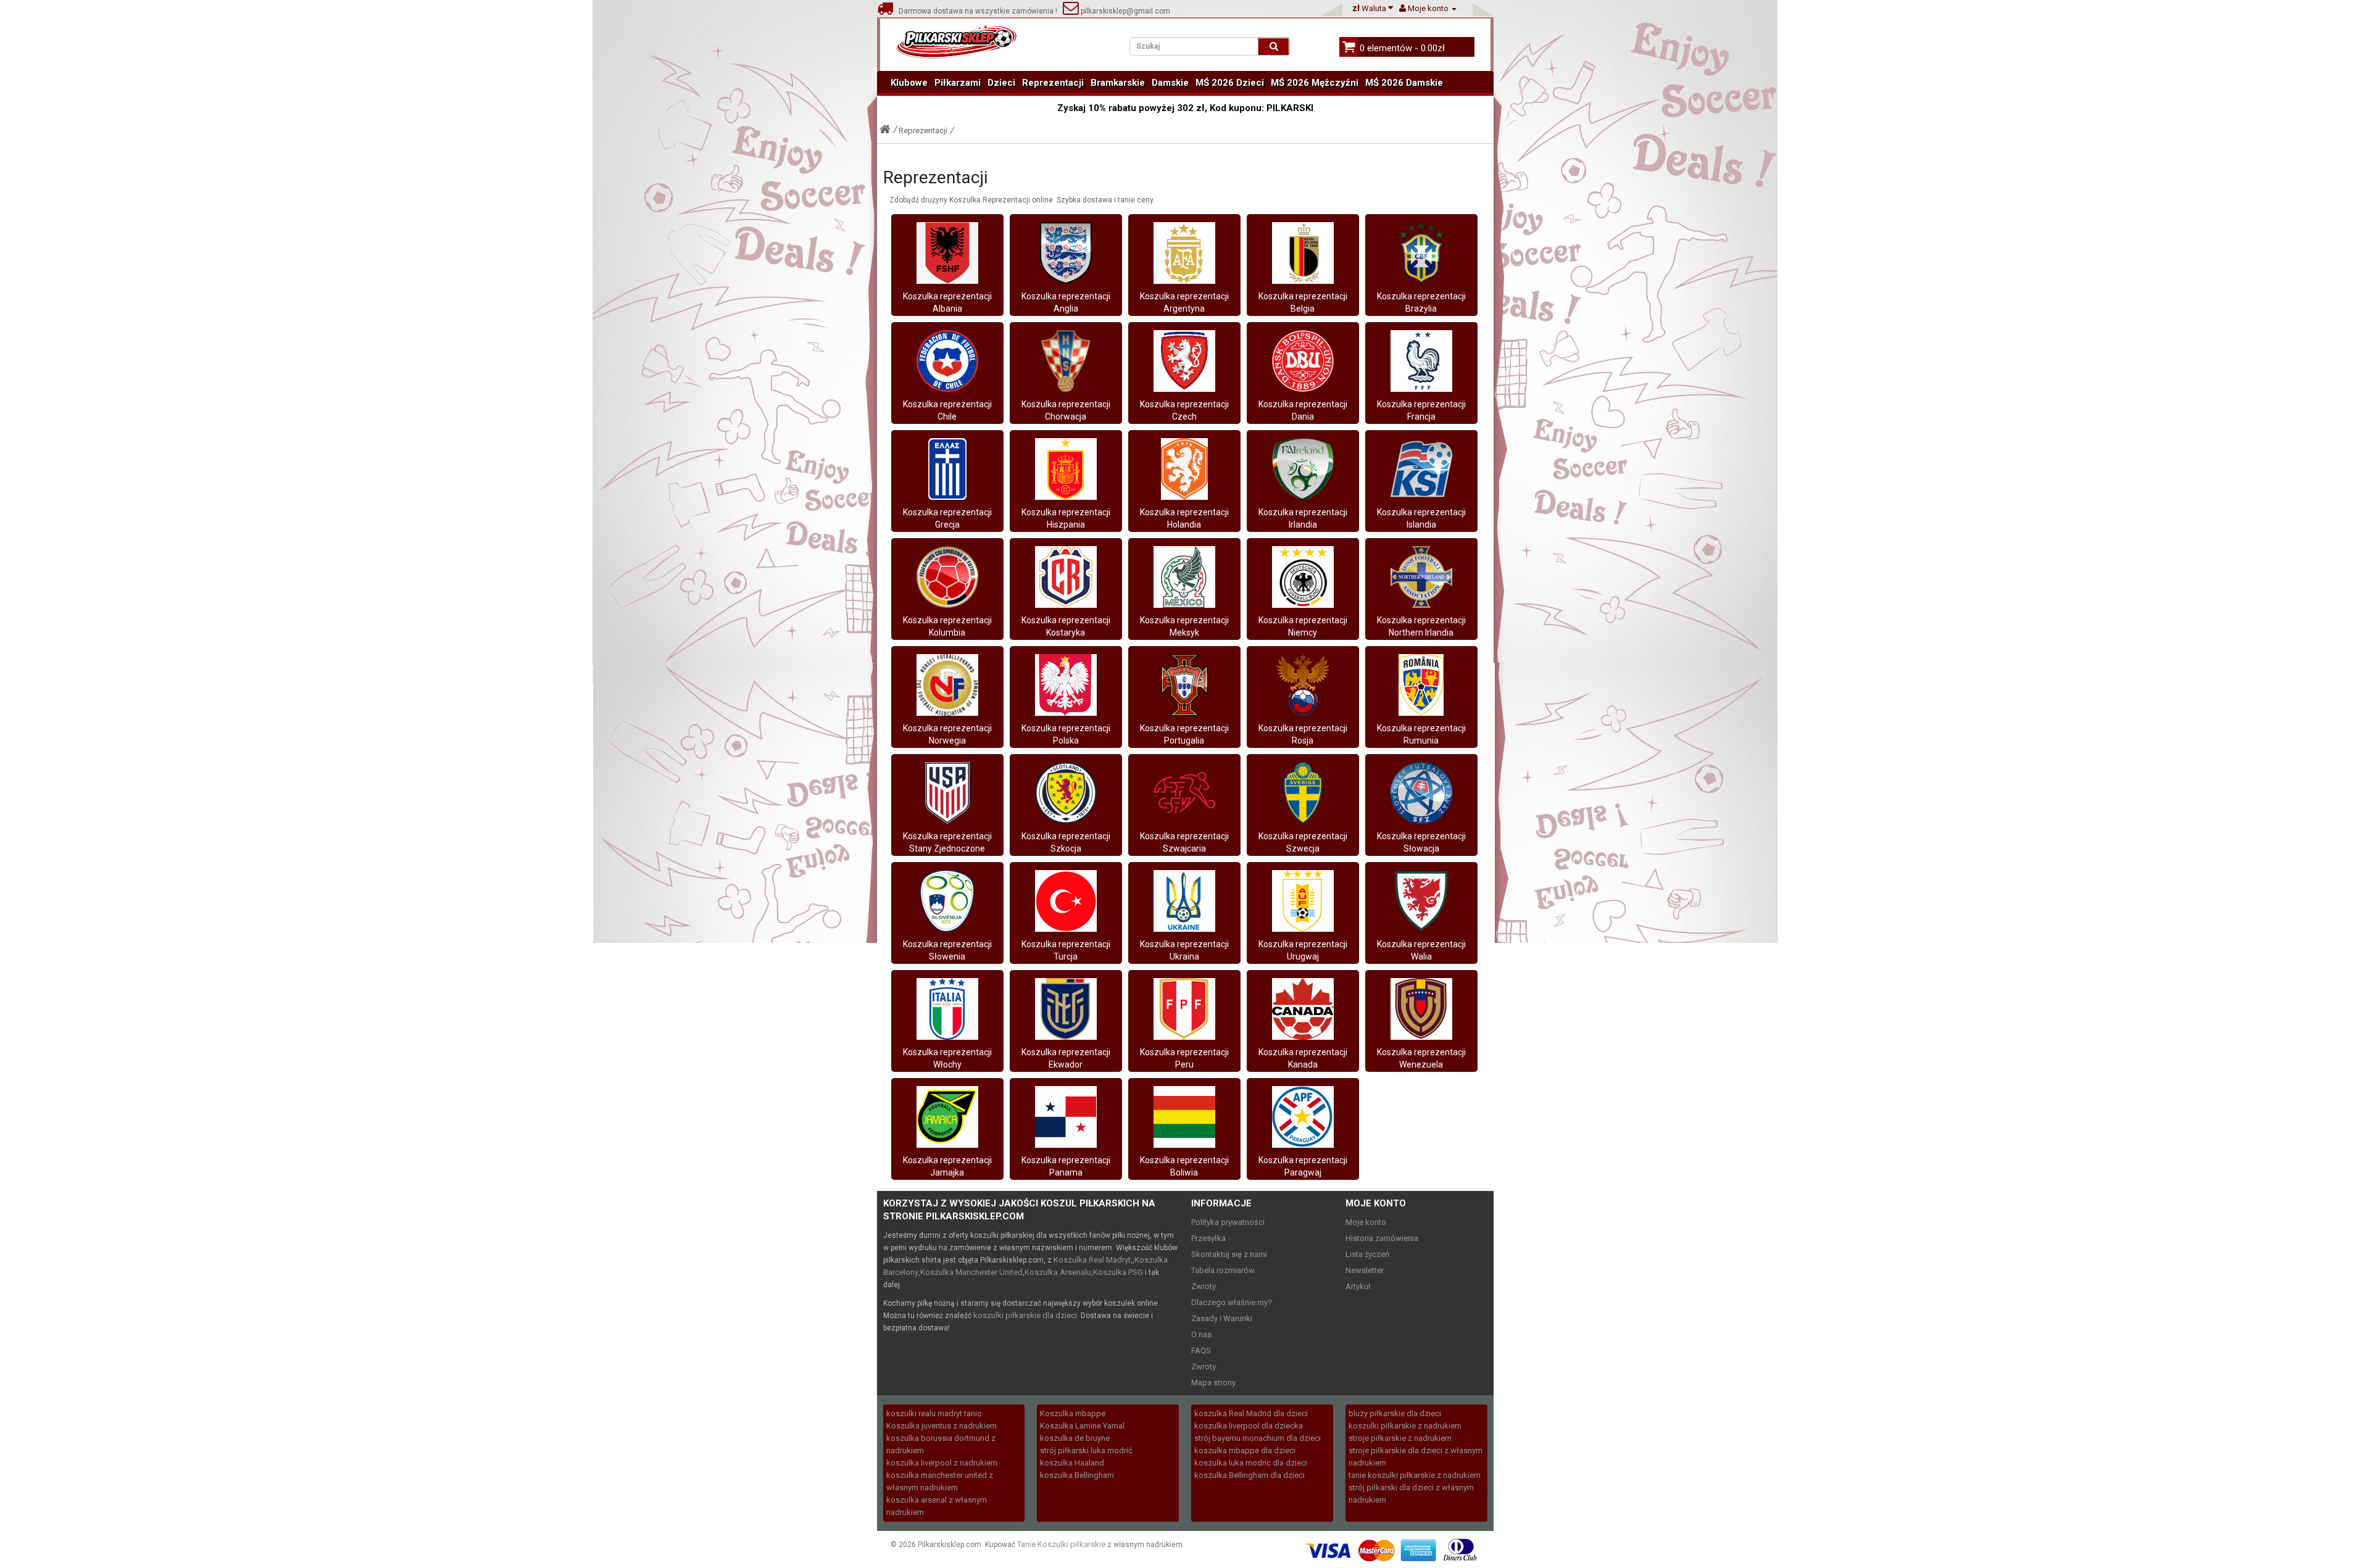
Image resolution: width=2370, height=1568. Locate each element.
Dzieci (1001, 83)
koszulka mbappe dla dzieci (1245, 1450)
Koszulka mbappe (1073, 1413)
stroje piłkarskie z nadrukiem (1400, 1438)
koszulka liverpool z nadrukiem (942, 1463)
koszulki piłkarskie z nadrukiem (1405, 1426)
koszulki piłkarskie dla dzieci (1025, 1315)
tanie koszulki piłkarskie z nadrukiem (1415, 1475)
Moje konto (1366, 1222)
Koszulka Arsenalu (1058, 1272)
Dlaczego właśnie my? (1232, 1302)
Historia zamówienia (1382, 1238)
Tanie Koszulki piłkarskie (1061, 1544)
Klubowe (909, 83)
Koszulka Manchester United (971, 1272)
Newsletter (1365, 1270)
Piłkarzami (958, 83)
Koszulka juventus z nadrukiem (942, 1426)
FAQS (1201, 1350)
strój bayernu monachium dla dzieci (1258, 1438)
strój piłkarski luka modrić (1086, 1450)
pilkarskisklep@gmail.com (1125, 11)
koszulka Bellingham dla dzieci (1249, 1475)
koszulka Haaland (1072, 1463)
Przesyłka (1208, 1238)
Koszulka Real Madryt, (1093, 1260)
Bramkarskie (1118, 83)
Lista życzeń (1367, 1254)
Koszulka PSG (1118, 1272)
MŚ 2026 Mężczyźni (1315, 83)
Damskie (1170, 83)
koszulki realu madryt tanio (934, 1413)
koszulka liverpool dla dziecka (1249, 1426)
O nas (1201, 1334)
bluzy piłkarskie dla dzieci (1395, 1413)
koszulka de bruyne (1075, 1438)
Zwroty (1204, 1286)
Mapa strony (1213, 1383)
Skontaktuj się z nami (1229, 1254)
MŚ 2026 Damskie (1404, 83)
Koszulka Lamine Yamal (1082, 1426)
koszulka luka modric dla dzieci (1251, 1463)
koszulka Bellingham (1077, 1475)
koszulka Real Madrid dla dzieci (1251, 1413)
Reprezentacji (1053, 83)
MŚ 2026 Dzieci (1230, 83)
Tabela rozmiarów (1223, 1270)
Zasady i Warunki (1222, 1318)
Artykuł (1358, 1286)
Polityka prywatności (1228, 1222)
